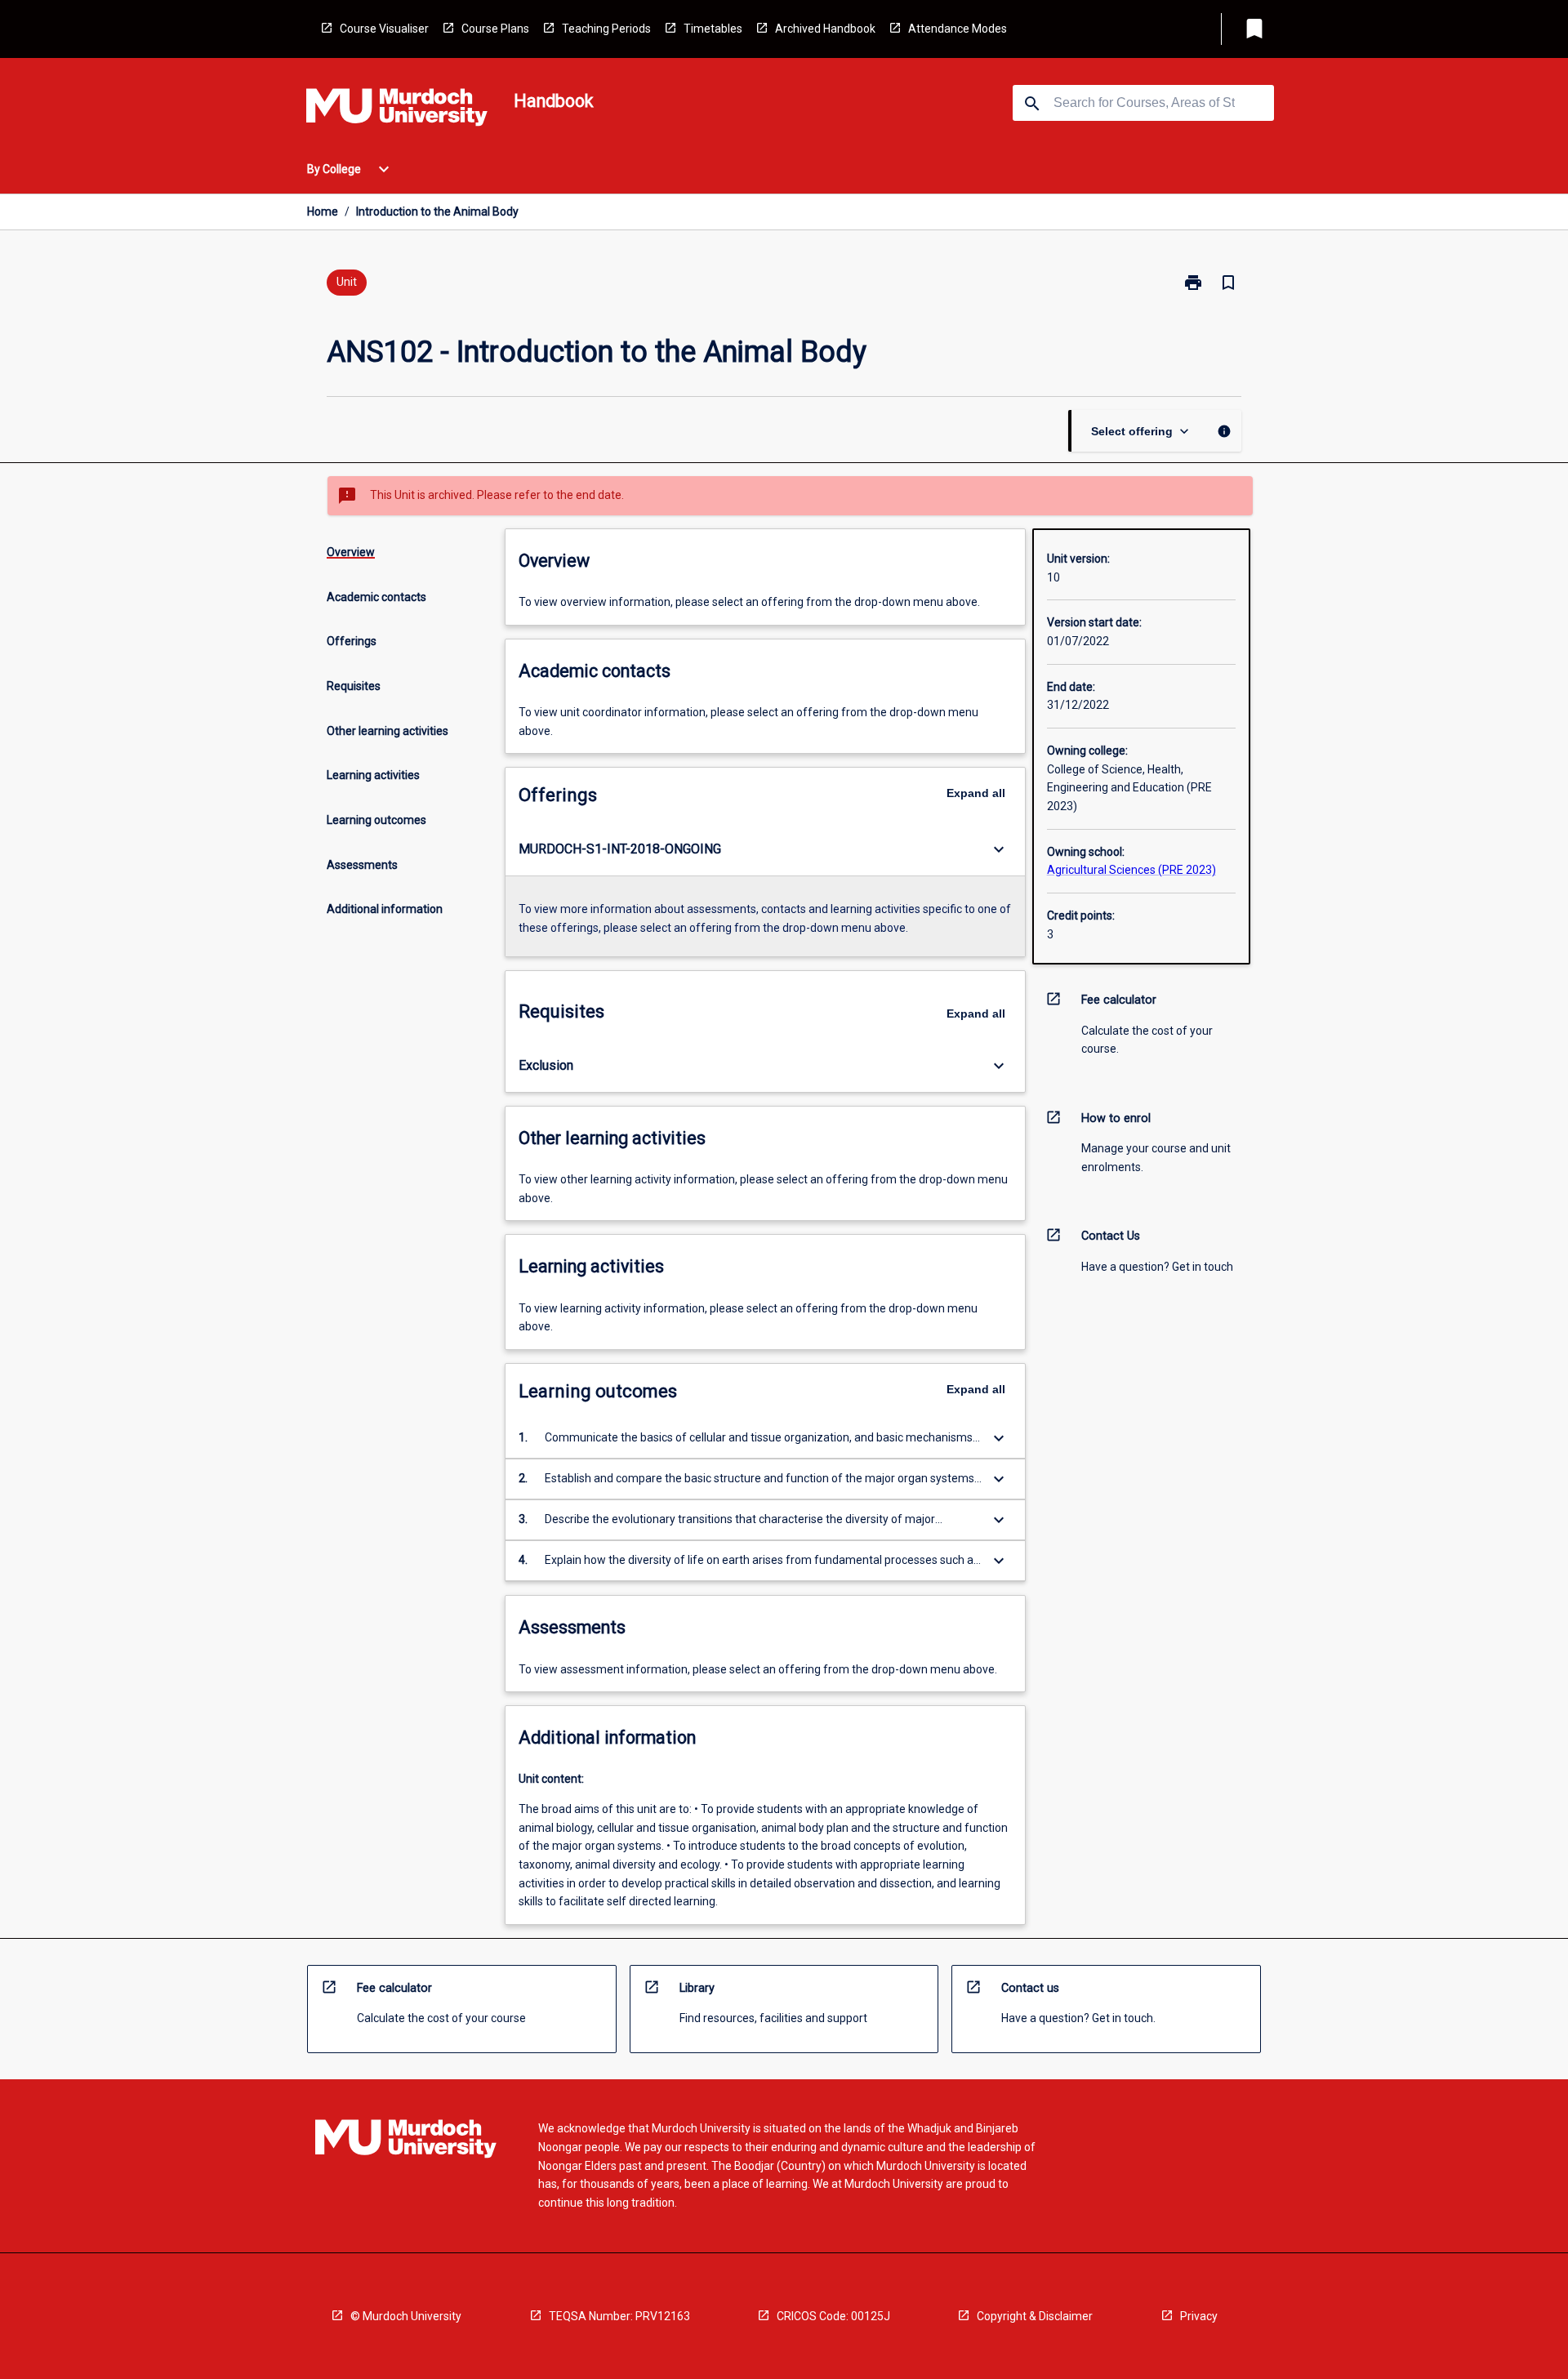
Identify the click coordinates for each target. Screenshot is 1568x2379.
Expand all (976, 793)
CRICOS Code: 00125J (833, 2316)
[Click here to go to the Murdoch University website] (397, 110)
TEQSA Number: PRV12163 (619, 2316)
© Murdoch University (406, 2316)
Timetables (713, 29)
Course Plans (495, 29)
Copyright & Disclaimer (1035, 2316)
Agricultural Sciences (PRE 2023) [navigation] (1131, 870)
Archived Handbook (825, 29)
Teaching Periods (606, 29)
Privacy (1199, 2316)
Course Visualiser (384, 29)
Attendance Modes (958, 29)
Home (323, 212)
